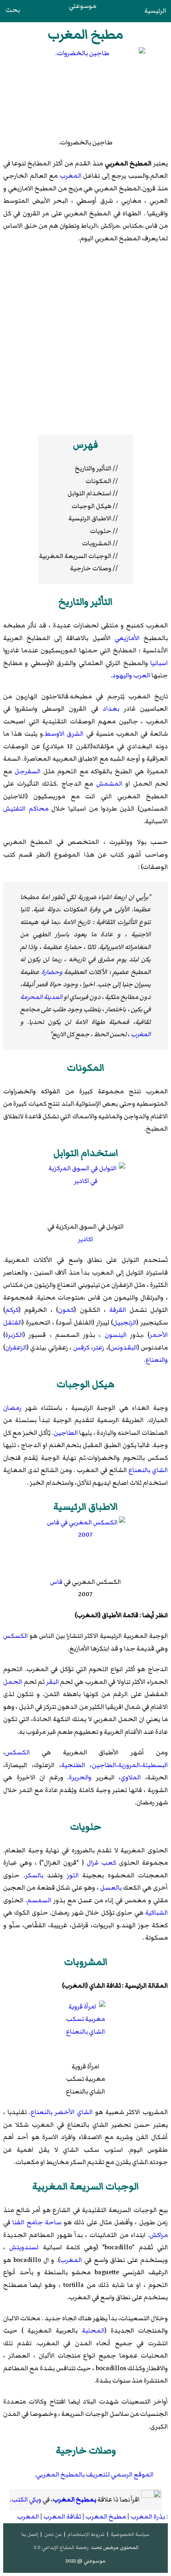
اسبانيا (159, 663)
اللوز (73, 1875)
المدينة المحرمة (41, 997)
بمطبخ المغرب (75, 2499)
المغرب (71, 176)
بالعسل (111, 1888)
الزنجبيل (125, 1322)
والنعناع (157, 1360)
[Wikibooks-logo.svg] (151, 2500)
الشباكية (156, 1913)
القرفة (118, 1310)
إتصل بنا (30, 2534)
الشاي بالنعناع (148, 1470)
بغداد (111, 709)
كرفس (81, 1347)
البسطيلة (155, 1765)
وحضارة (52, 972)
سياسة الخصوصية (130, 2534)
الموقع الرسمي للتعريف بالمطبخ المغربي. (94, 2474)
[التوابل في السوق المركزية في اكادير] (85, 1191)
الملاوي (131, 1777)
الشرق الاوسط (64, 734)
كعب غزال (101, 1863)
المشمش (109, 784)
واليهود (122, 675)
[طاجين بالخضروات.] (85, 92)
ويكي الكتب (26, 2499)
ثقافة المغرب (62, 2517)
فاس (56, 1582)
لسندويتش (24, 2247)
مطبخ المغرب (106, 2517)
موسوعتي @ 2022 (85, 2561)
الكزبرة (14, 1335)
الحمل (13, 1682)
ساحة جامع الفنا (37, 2222)
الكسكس (16, 1636)
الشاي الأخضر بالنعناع (62, 2112)
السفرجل (28, 771)
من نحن (53, 2534)
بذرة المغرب (148, 2517)
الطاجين (66, 1433)
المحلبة (93, 2331)
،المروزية (130, 1765)
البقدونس (124, 1347)
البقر (52, 1682)
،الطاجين (105, 1765)
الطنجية (73, 1765)
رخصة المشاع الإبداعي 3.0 (61, 2547)
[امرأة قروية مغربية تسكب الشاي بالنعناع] (85, 2031)
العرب (142, 675)
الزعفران (16, 1347)
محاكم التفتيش (26, 809)
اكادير (85, 1239)
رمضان (12, 1408)
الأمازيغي (127, 638)
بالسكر (34, 1875)
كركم (12, 1310)
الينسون (116, 1335)
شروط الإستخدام (86, 2534)
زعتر (99, 1347)
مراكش (159, 2235)
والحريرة (80, 1777)
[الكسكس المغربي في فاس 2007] (85, 1546)
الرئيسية (155, 11)
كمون (66, 1310)
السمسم (39, 1900)
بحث (13, 10)
